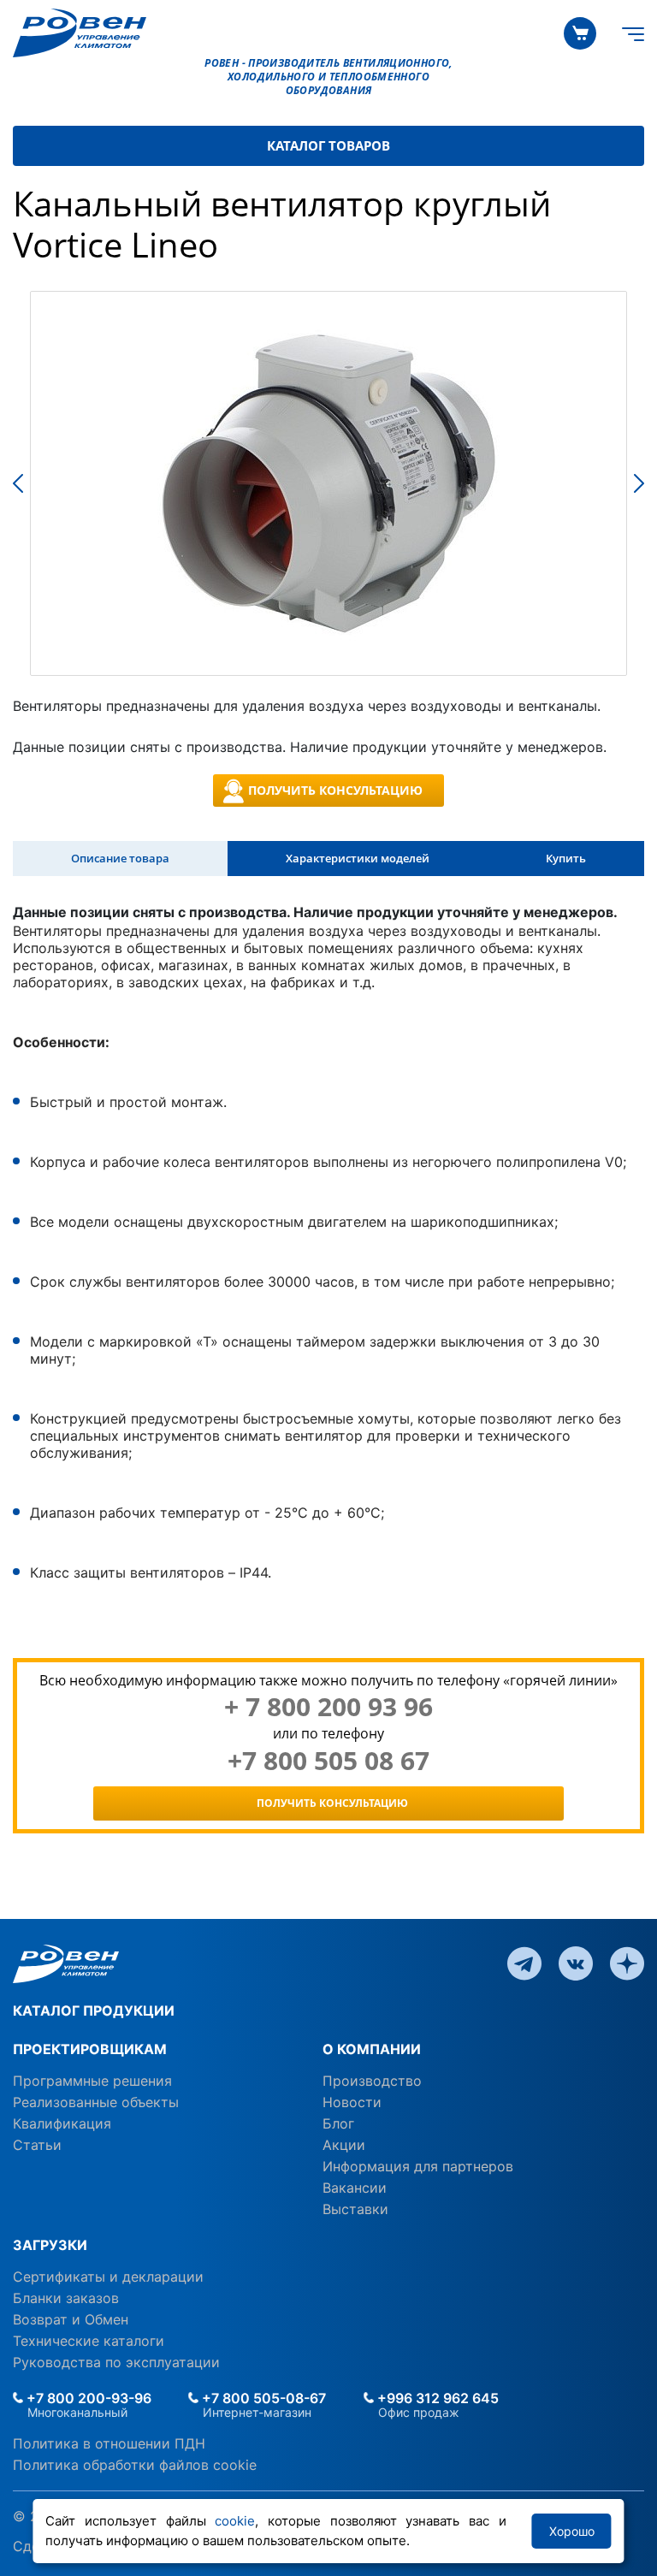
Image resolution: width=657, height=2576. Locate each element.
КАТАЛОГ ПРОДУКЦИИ (94, 2010)
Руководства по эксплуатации (116, 2362)
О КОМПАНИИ (372, 2049)
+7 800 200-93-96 (87, 2398)
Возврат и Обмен (71, 2319)
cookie (235, 2521)
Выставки (355, 2209)
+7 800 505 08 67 (328, 1761)
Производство (372, 2081)
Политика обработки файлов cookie (135, 2465)
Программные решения (92, 2081)
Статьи (37, 2145)
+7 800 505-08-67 (262, 2398)
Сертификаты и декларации (108, 2277)
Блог (338, 2123)
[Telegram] (524, 1963)
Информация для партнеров (418, 2166)
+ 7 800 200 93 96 (328, 1707)
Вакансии (355, 2188)
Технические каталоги (89, 2341)
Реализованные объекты (96, 2102)
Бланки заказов (66, 2298)
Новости (352, 2102)
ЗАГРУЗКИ (50, 2245)
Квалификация (62, 2123)
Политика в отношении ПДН (109, 2443)
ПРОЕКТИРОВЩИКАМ (90, 2049)
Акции (344, 2145)
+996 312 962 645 (436, 2398)
